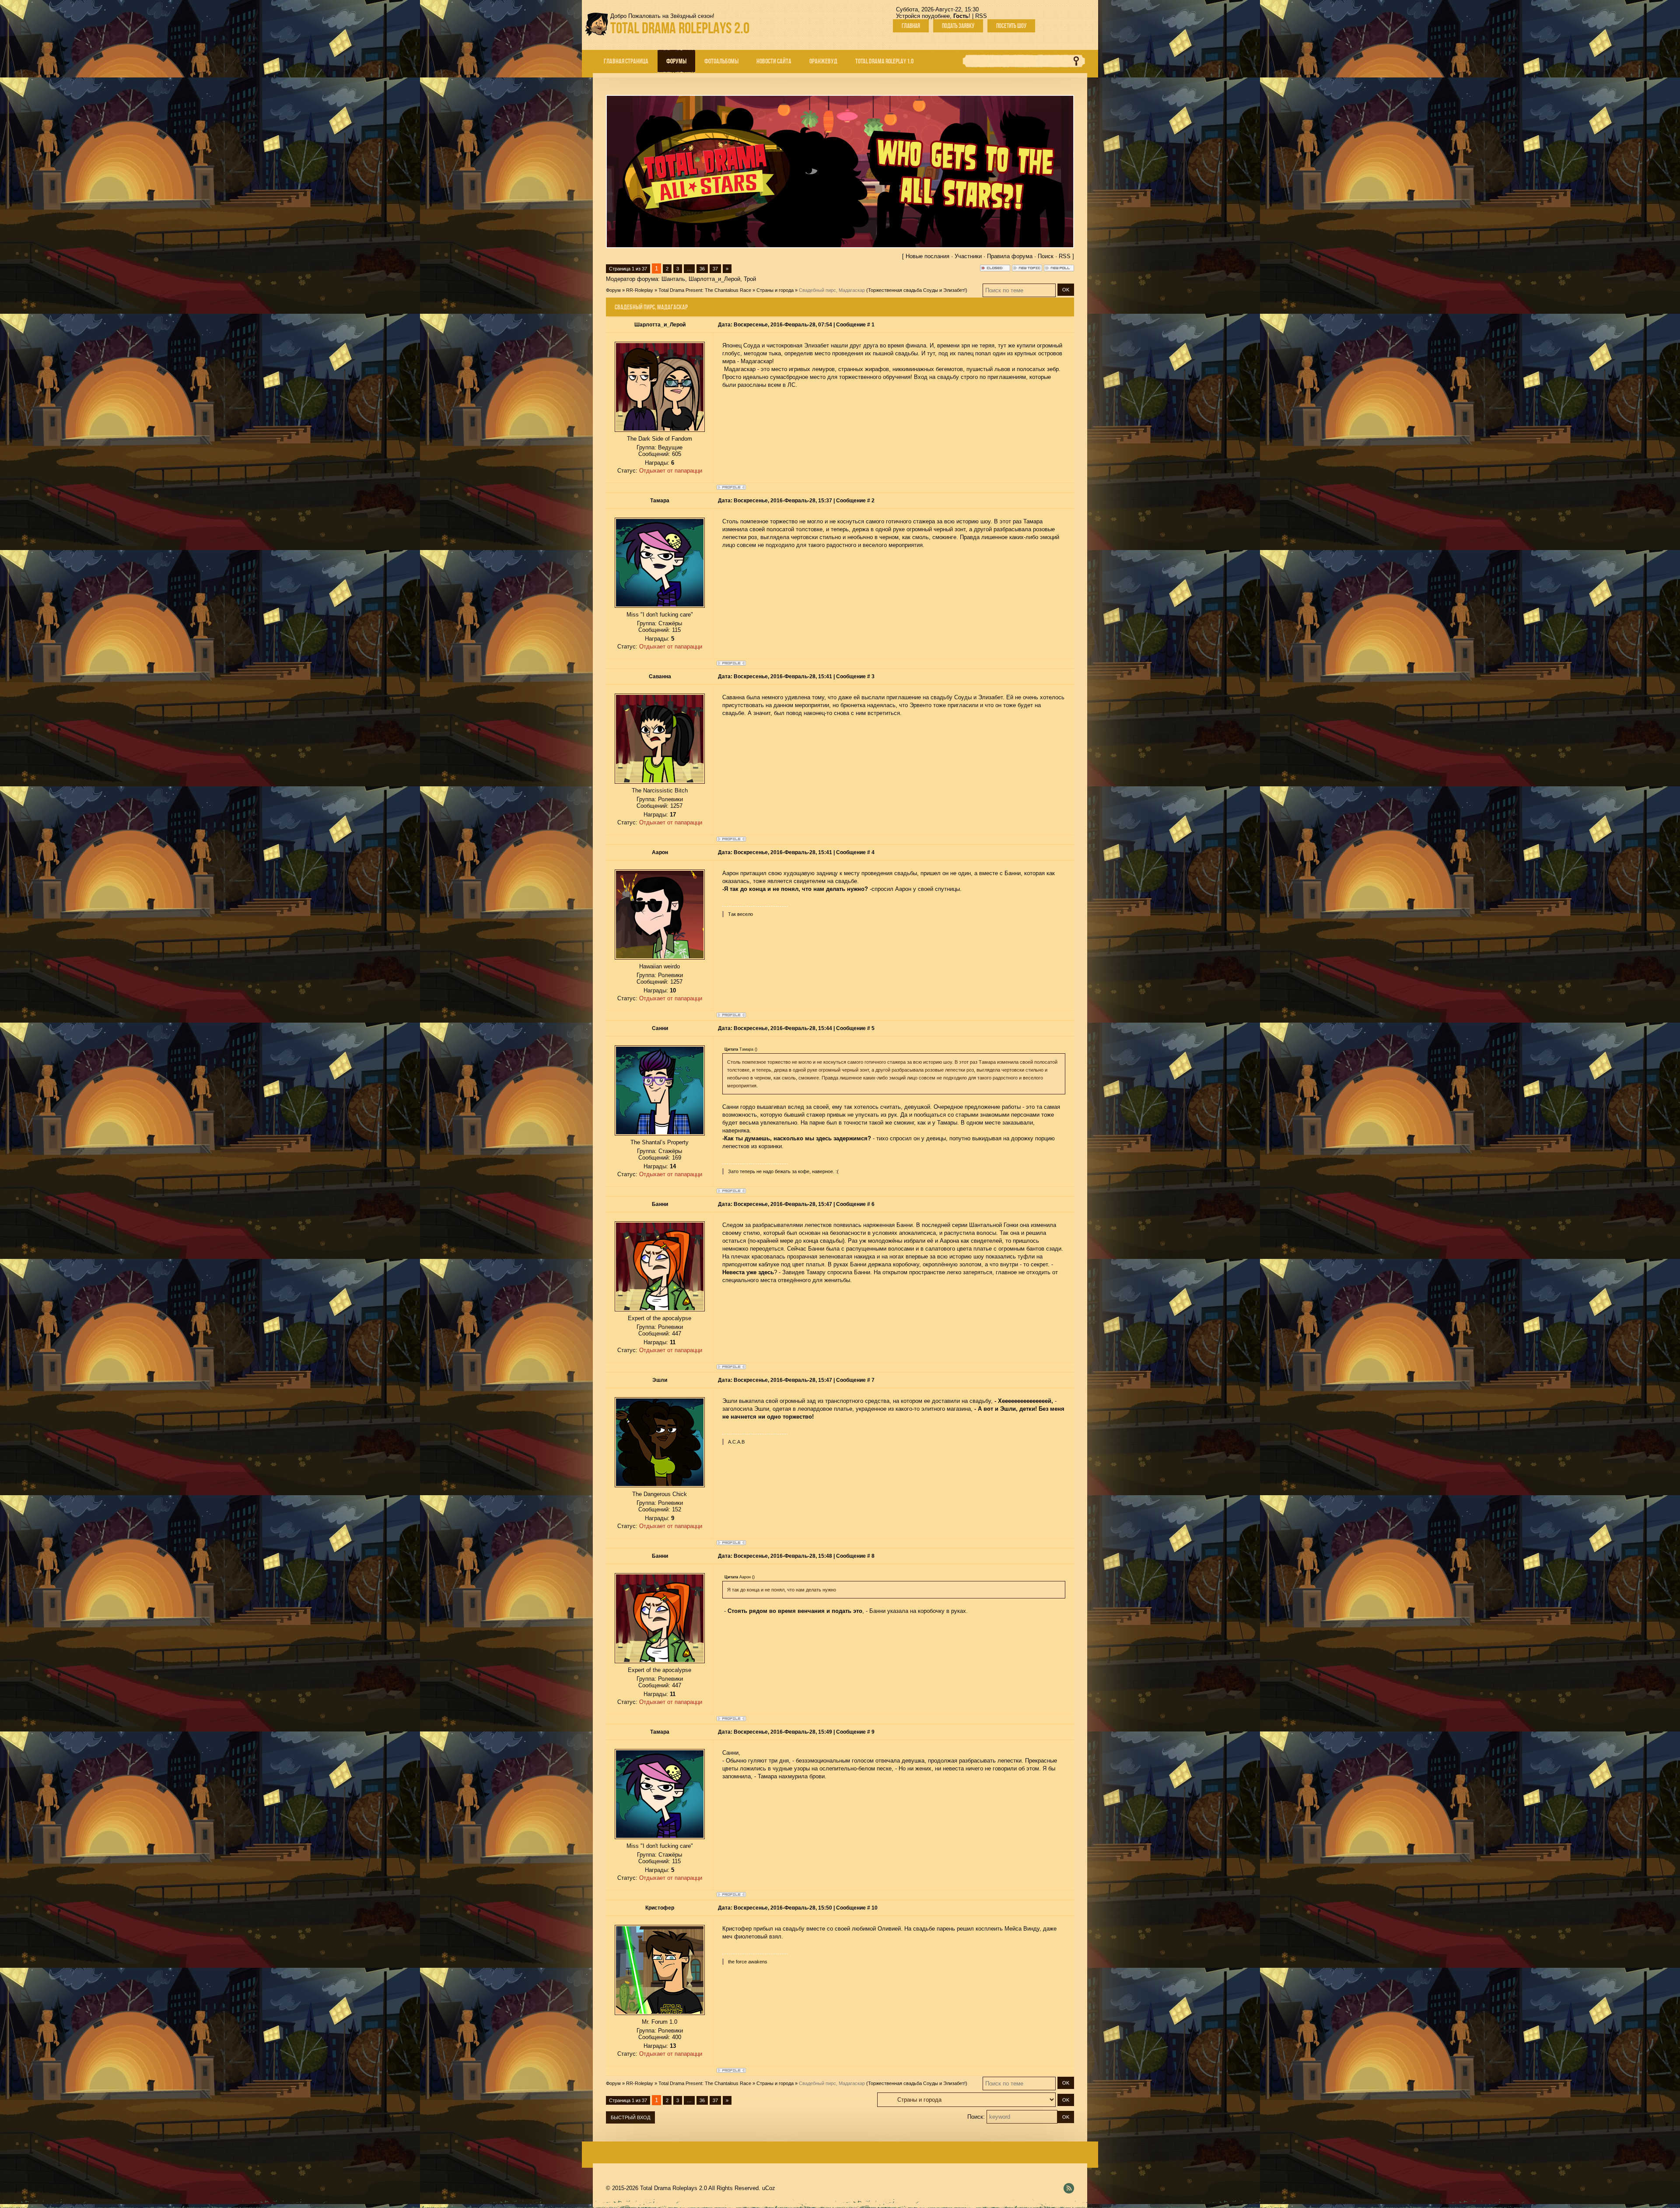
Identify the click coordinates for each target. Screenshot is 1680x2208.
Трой (750, 279)
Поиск (1046, 256)
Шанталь (673, 279)
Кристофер (660, 1908)
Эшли (660, 1380)
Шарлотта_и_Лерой (714, 279)
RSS (981, 16)
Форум (613, 290)
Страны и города (775, 290)
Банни (660, 1204)
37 (715, 269)
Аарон (660, 852)
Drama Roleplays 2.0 (680, 28)
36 (702, 269)
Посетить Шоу (1011, 26)
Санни (660, 1028)
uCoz (769, 2188)
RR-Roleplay (640, 290)
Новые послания (927, 256)
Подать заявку (958, 26)
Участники (968, 256)
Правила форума (1010, 256)
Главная (911, 26)
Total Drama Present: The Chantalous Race (705, 290)
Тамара (660, 501)
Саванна (660, 676)
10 (875, 1908)
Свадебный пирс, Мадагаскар (832, 290)
